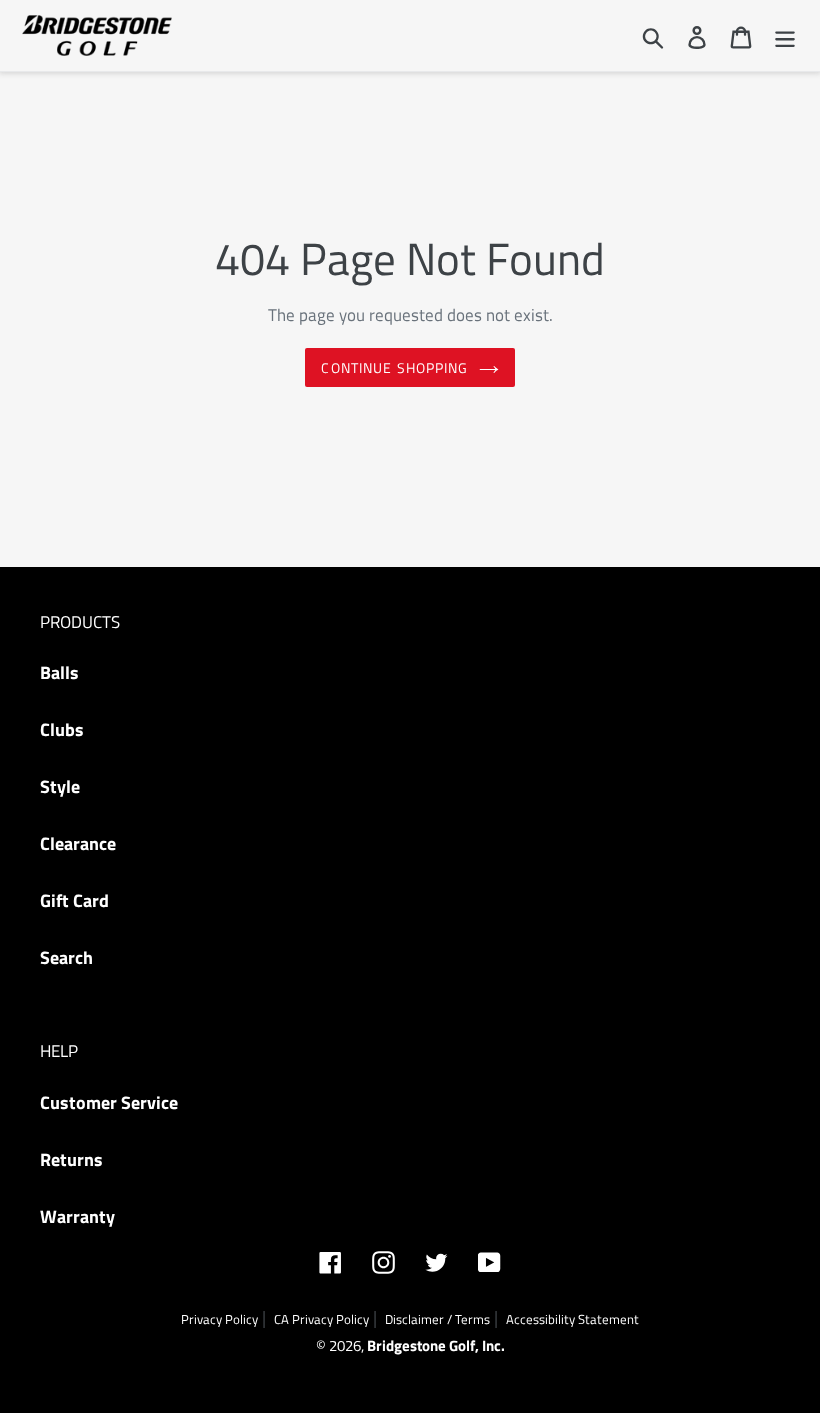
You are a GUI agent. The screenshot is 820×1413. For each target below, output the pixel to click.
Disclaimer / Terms (437, 1319)
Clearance (78, 843)
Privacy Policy (219, 1319)
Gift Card (74, 900)
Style (60, 786)
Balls (59, 672)
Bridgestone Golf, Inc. (436, 1345)
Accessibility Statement (572, 1319)
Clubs (62, 729)
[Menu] (785, 35)
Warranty (77, 1216)
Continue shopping (394, 367)
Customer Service (109, 1102)
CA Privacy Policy (321, 1319)
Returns (71, 1159)
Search (66, 957)
